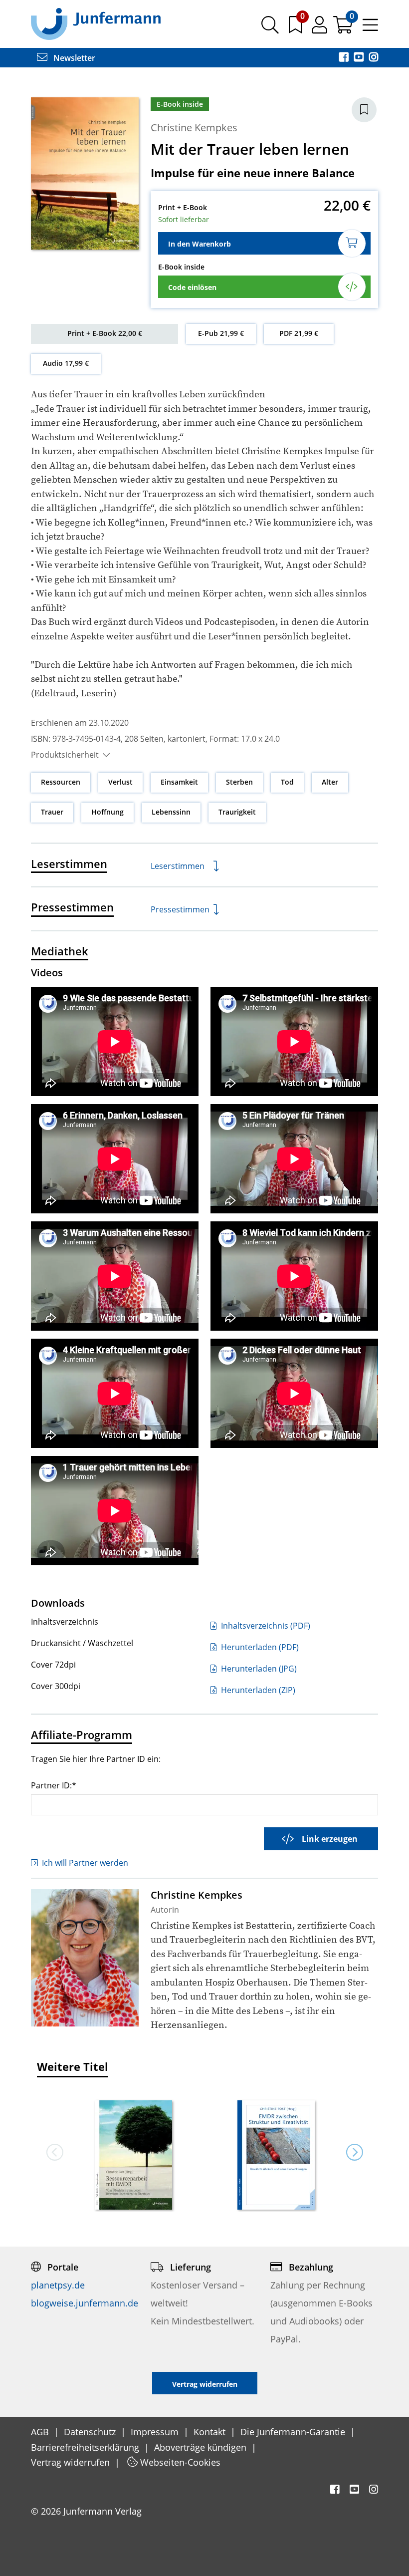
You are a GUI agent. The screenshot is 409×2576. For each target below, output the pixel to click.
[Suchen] (270, 28)
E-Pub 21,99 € (221, 333)
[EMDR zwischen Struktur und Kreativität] (276, 2156)
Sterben (239, 782)
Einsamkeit (179, 782)
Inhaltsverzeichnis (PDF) (265, 1626)
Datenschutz (91, 2432)
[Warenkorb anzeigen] (344, 28)
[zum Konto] (320, 28)
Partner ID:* (54, 1785)
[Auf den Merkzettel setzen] (364, 110)
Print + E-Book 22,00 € (105, 333)
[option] (133, 2152)
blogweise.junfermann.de (85, 2303)
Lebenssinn (171, 812)
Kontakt (211, 2432)
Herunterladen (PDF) (259, 1647)
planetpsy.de (58, 2285)
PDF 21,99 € (299, 333)
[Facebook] (345, 58)
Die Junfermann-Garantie (294, 2432)
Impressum (156, 2432)
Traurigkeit (237, 812)
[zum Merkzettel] (296, 28)
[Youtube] (360, 58)
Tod (287, 782)
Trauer (52, 812)
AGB (41, 2432)
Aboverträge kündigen (202, 2447)
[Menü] (370, 28)
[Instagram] (374, 58)
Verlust (120, 782)
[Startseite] (96, 23)
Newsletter (73, 58)
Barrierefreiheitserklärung (86, 2447)
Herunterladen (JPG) (258, 1669)
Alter (330, 782)
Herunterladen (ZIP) (257, 1690)
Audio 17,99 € (66, 363)
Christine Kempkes (194, 128)
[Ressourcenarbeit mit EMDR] (133, 2156)
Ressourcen (61, 782)
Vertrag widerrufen (72, 2462)
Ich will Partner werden (85, 1863)
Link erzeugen (330, 1839)
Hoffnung (107, 812)
